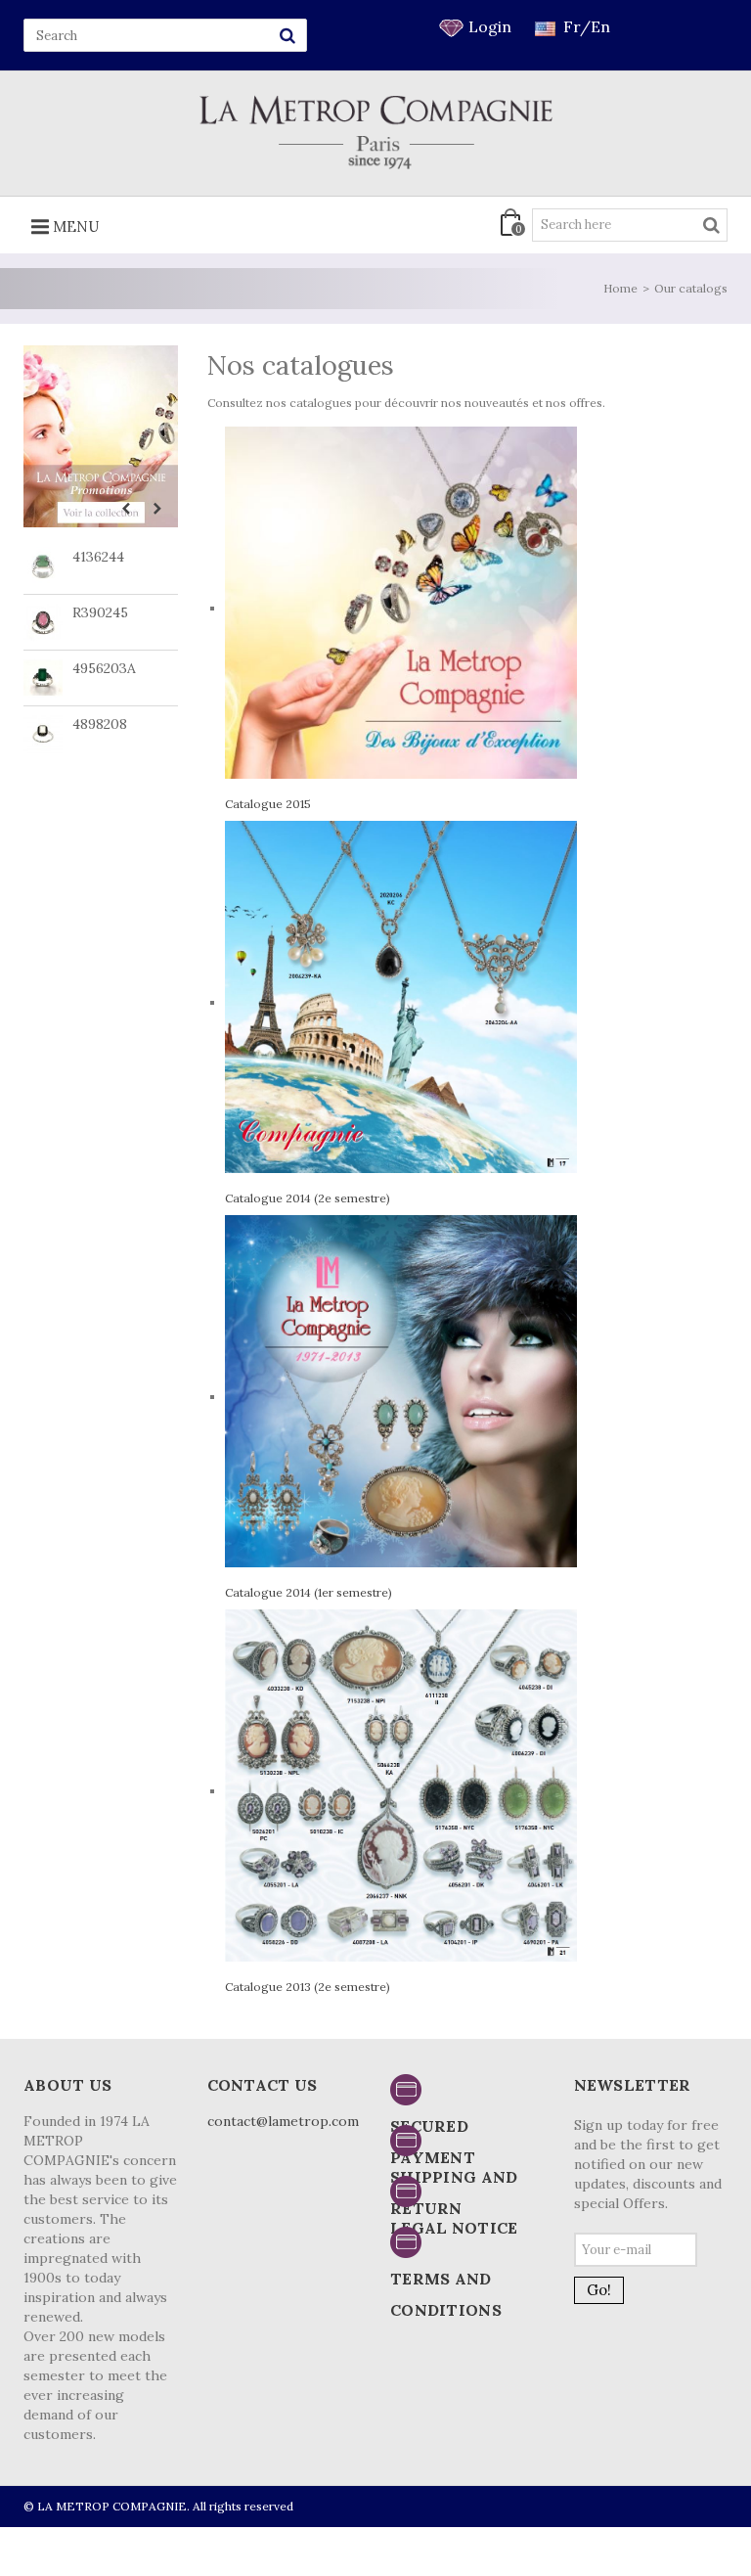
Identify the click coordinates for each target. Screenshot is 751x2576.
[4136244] (43, 566)
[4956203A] (43, 678)
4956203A (104, 668)
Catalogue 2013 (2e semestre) (308, 1987)
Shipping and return (454, 2192)
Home (620, 288)
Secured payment (433, 2142)
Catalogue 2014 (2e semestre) (308, 1198)
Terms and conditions (446, 2294)
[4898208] (43, 734)
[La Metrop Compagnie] (376, 132)
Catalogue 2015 (268, 804)
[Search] (287, 35)
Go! (599, 2290)
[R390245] (43, 622)
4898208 (100, 724)
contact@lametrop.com (283, 2121)
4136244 (98, 557)
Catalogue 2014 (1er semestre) (309, 1592)
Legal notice (454, 2228)
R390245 (100, 612)
